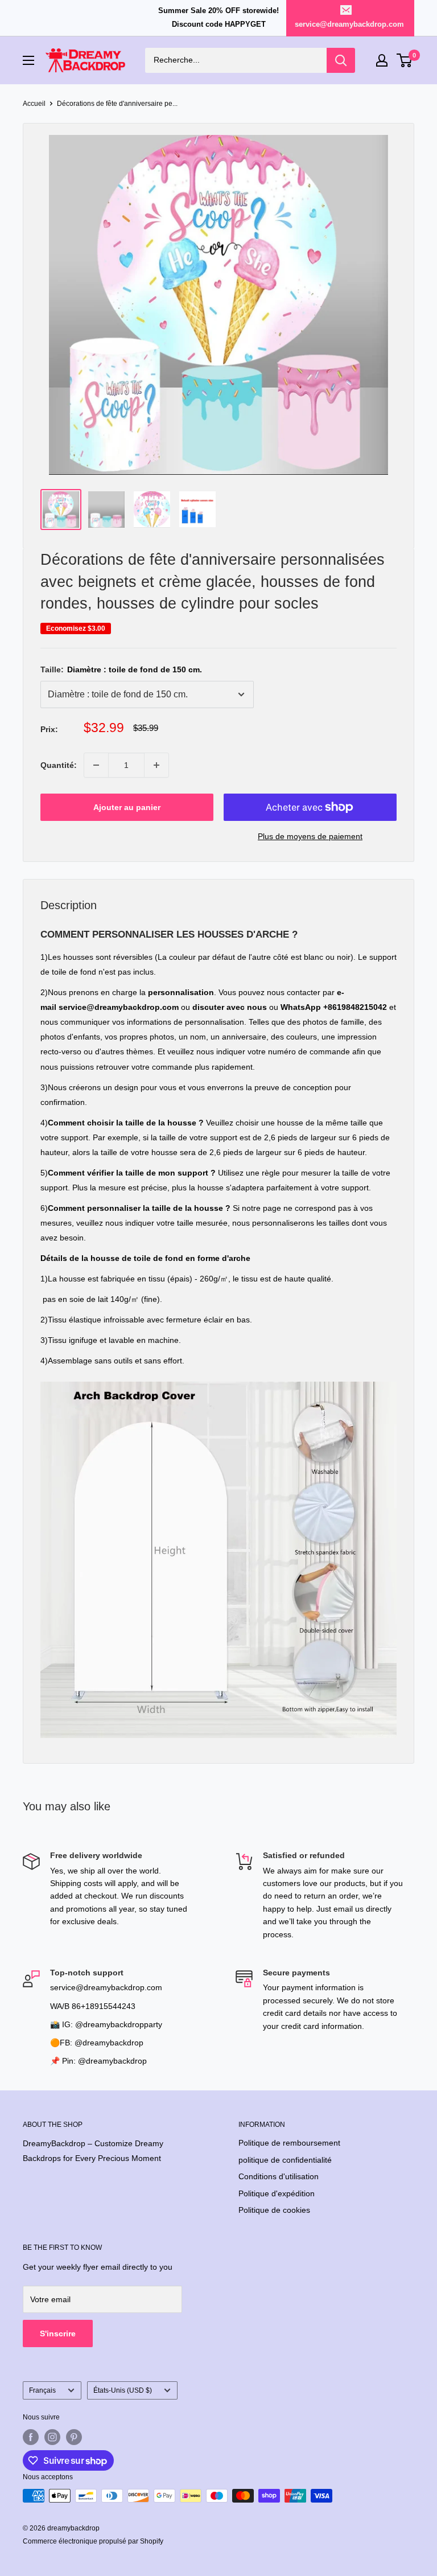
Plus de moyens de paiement (310, 836)
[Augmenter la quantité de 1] (156, 765)
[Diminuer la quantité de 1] (96, 765)
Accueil (34, 104)
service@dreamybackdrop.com (349, 24)
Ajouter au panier (127, 807)
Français (42, 2390)
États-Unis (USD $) (123, 2390)
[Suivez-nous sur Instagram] (52, 2437)
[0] (405, 60)
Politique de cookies (274, 2210)
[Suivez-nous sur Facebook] (31, 2437)
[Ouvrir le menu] (28, 60)
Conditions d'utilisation (279, 2176)
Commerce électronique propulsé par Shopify (93, 2541)
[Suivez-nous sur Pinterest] (74, 2437)
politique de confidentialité (285, 2160)
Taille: (121, 669)
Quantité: (59, 765)
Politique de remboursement (289, 2143)
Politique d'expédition (277, 2193)
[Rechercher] (341, 60)
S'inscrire (58, 2333)
